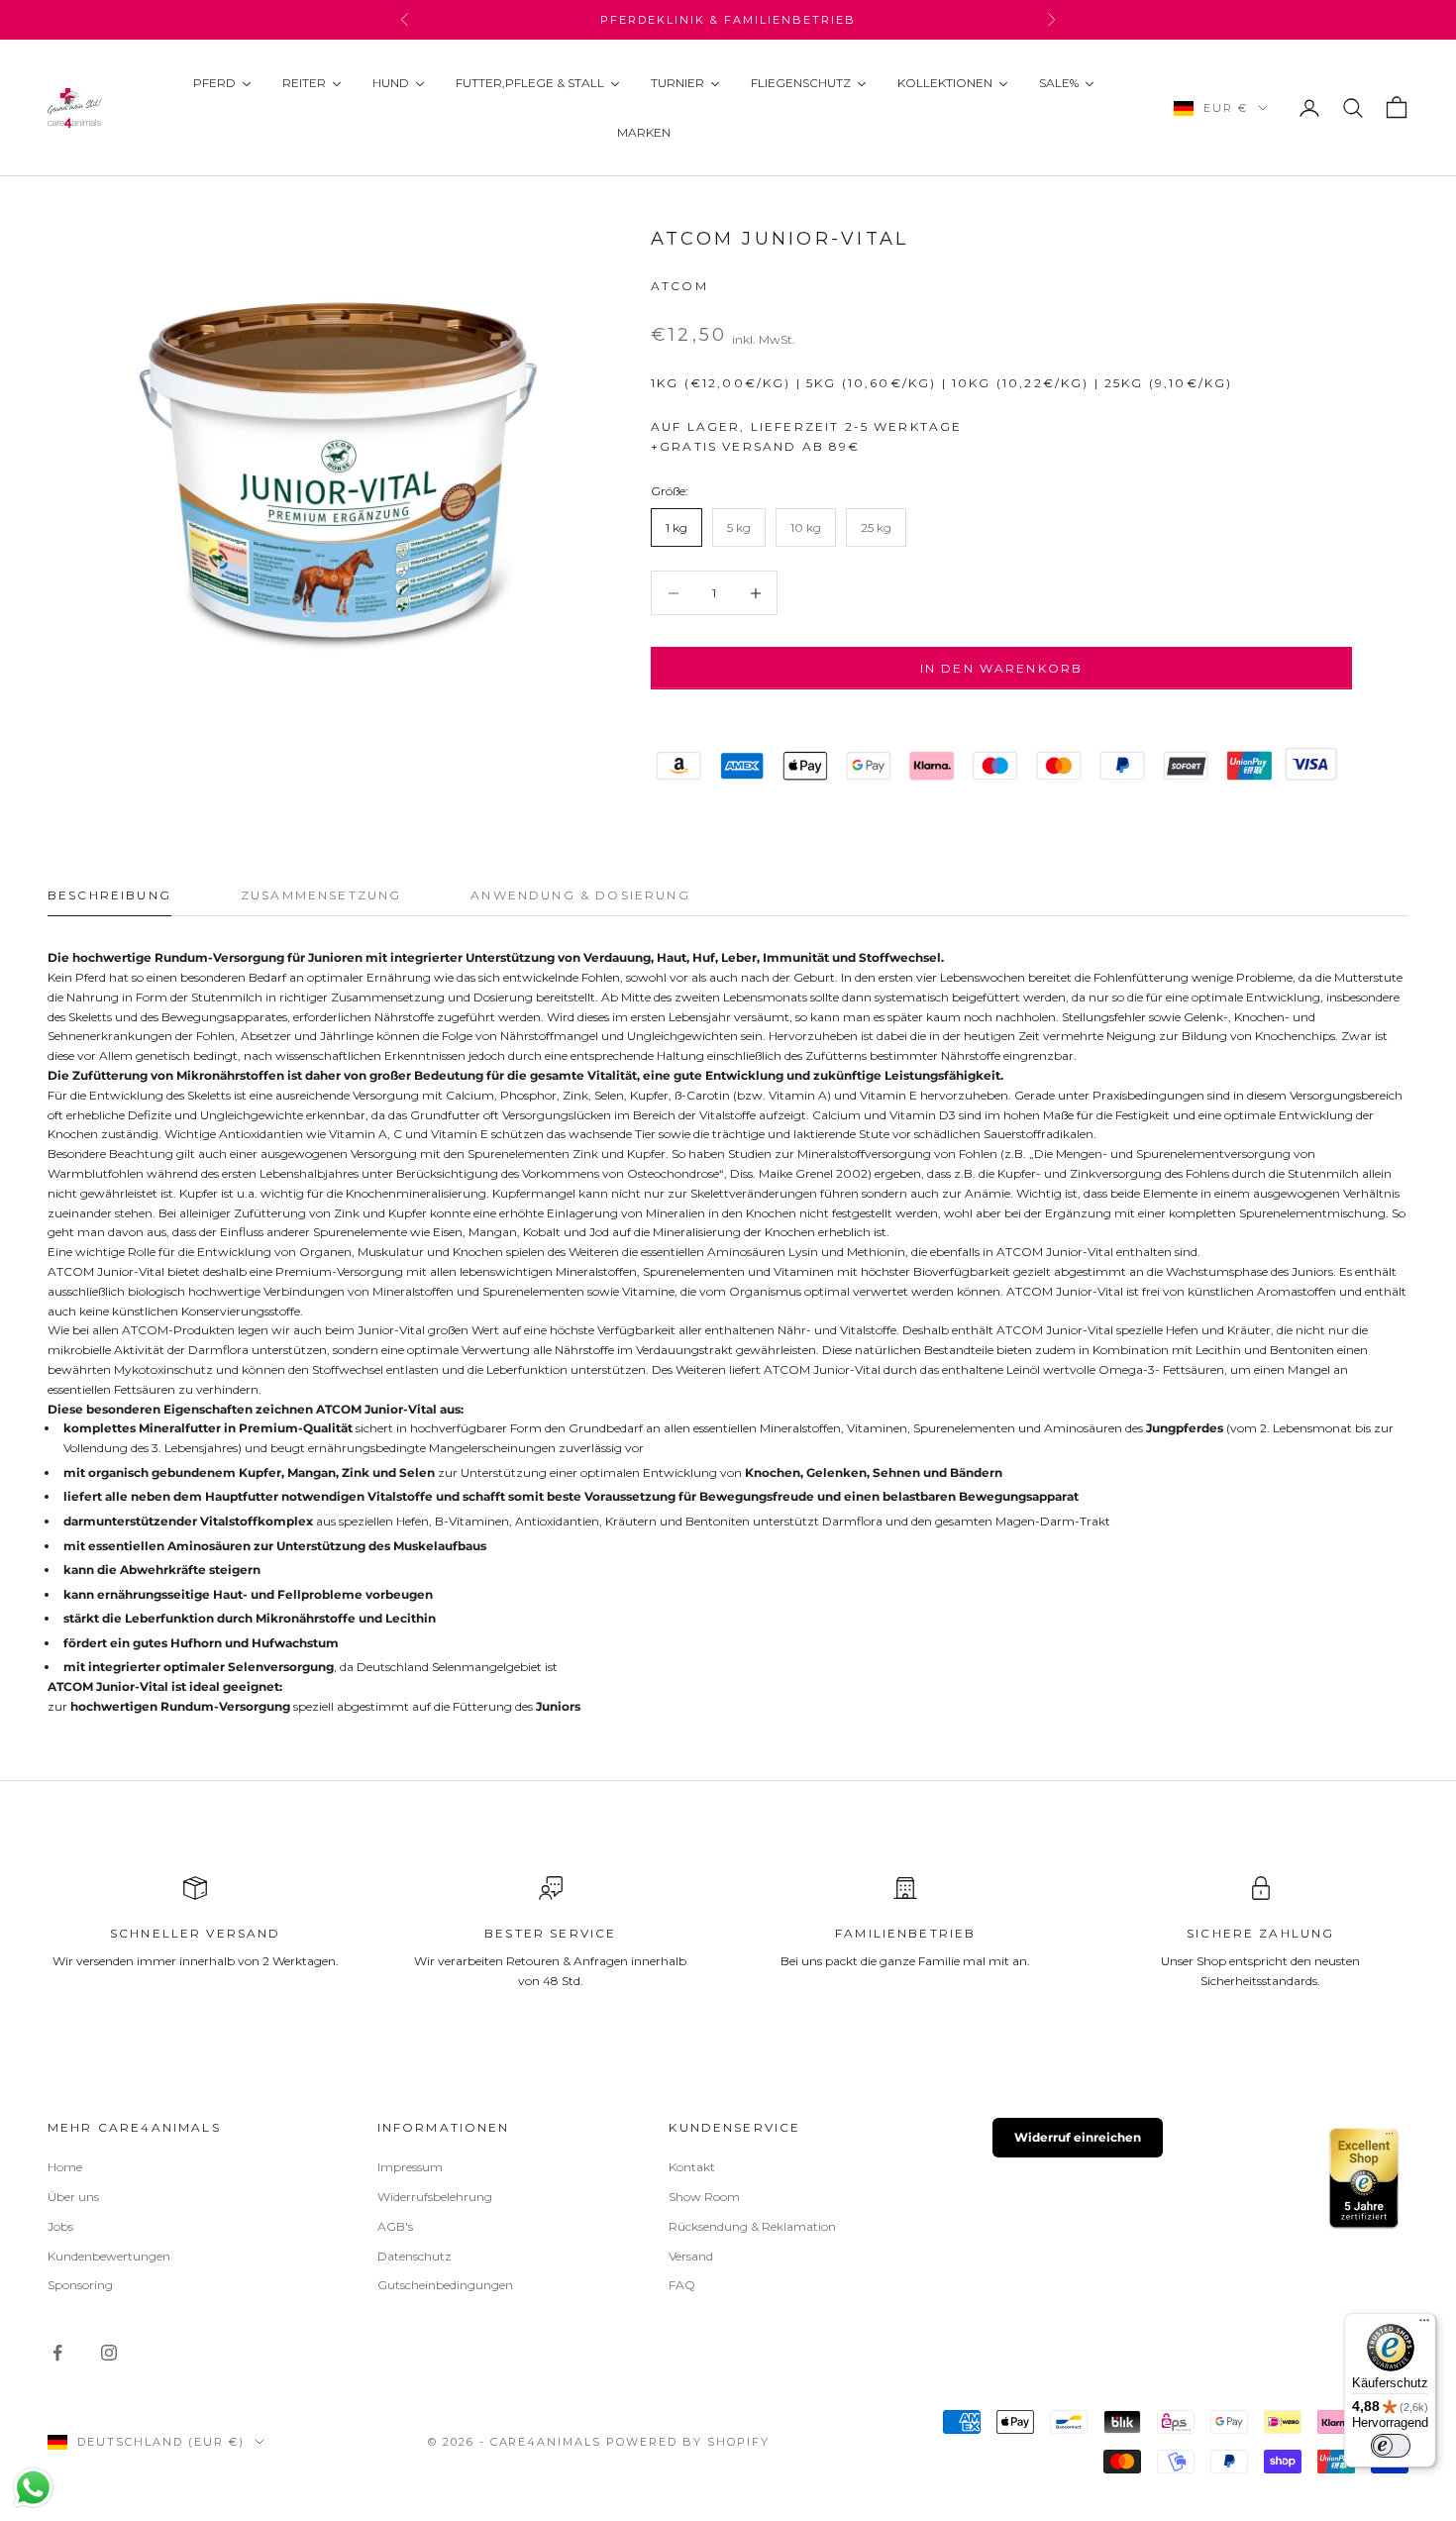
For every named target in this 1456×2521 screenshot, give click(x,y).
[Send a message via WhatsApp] (33, 2488)
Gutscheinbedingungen (445, 2285)
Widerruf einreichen (1078, 2137)
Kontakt (692, 2167)
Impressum (410, 2167)
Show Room (704, 2197)
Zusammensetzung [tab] (321, 895)
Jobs (60, 2226)
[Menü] (1424, 2325)
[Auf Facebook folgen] (57, 2353)
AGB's (395, 2226)
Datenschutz (415, 2256)
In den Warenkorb (1002, 668)
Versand (691, 2256)
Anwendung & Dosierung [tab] (580, 895)
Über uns (73, 2197)
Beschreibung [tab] (109, 895)
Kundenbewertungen (109, 2256)
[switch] (1391, 2446)
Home (65, 2167)
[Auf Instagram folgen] (109, 2353)
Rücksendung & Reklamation (752, 2226)
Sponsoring (80, 2285)
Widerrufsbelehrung (435, 2197)
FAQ (682, 2285)
